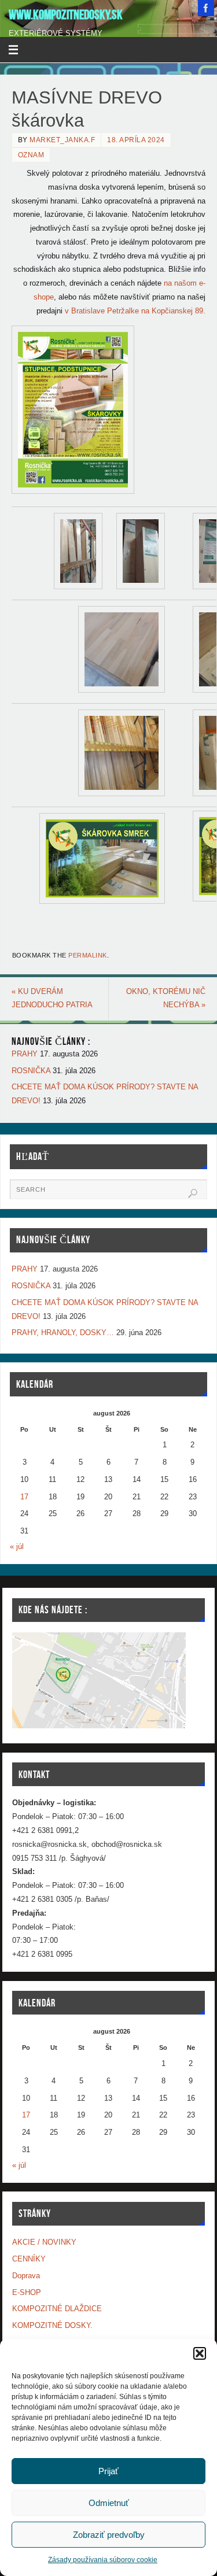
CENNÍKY (29, 2259)
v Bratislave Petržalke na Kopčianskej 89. (135, 311)
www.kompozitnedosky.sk (66, 15)
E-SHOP (27, 2293)
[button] (200, 2353)
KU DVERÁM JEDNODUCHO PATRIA (52, 999)
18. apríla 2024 (136, 140)
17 (24, 1497)
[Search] (193, 1193)
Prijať (108, 2471)
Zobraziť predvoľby (109, 2535)
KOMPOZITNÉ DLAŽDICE (57, 2309)
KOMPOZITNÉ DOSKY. (52, 2326)
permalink (88, 955)
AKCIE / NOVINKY (44, 2242)
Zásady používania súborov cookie (103, 2560)
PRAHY (25, 1054)
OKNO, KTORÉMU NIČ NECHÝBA (166, 999)
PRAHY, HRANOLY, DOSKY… (63, 1333)
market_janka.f (62, 140)
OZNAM (31, 155)
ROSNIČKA (31, 1071)
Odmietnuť (109, 2503)
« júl (17, 1547)
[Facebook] (206, 8)
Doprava (26, 2276)
